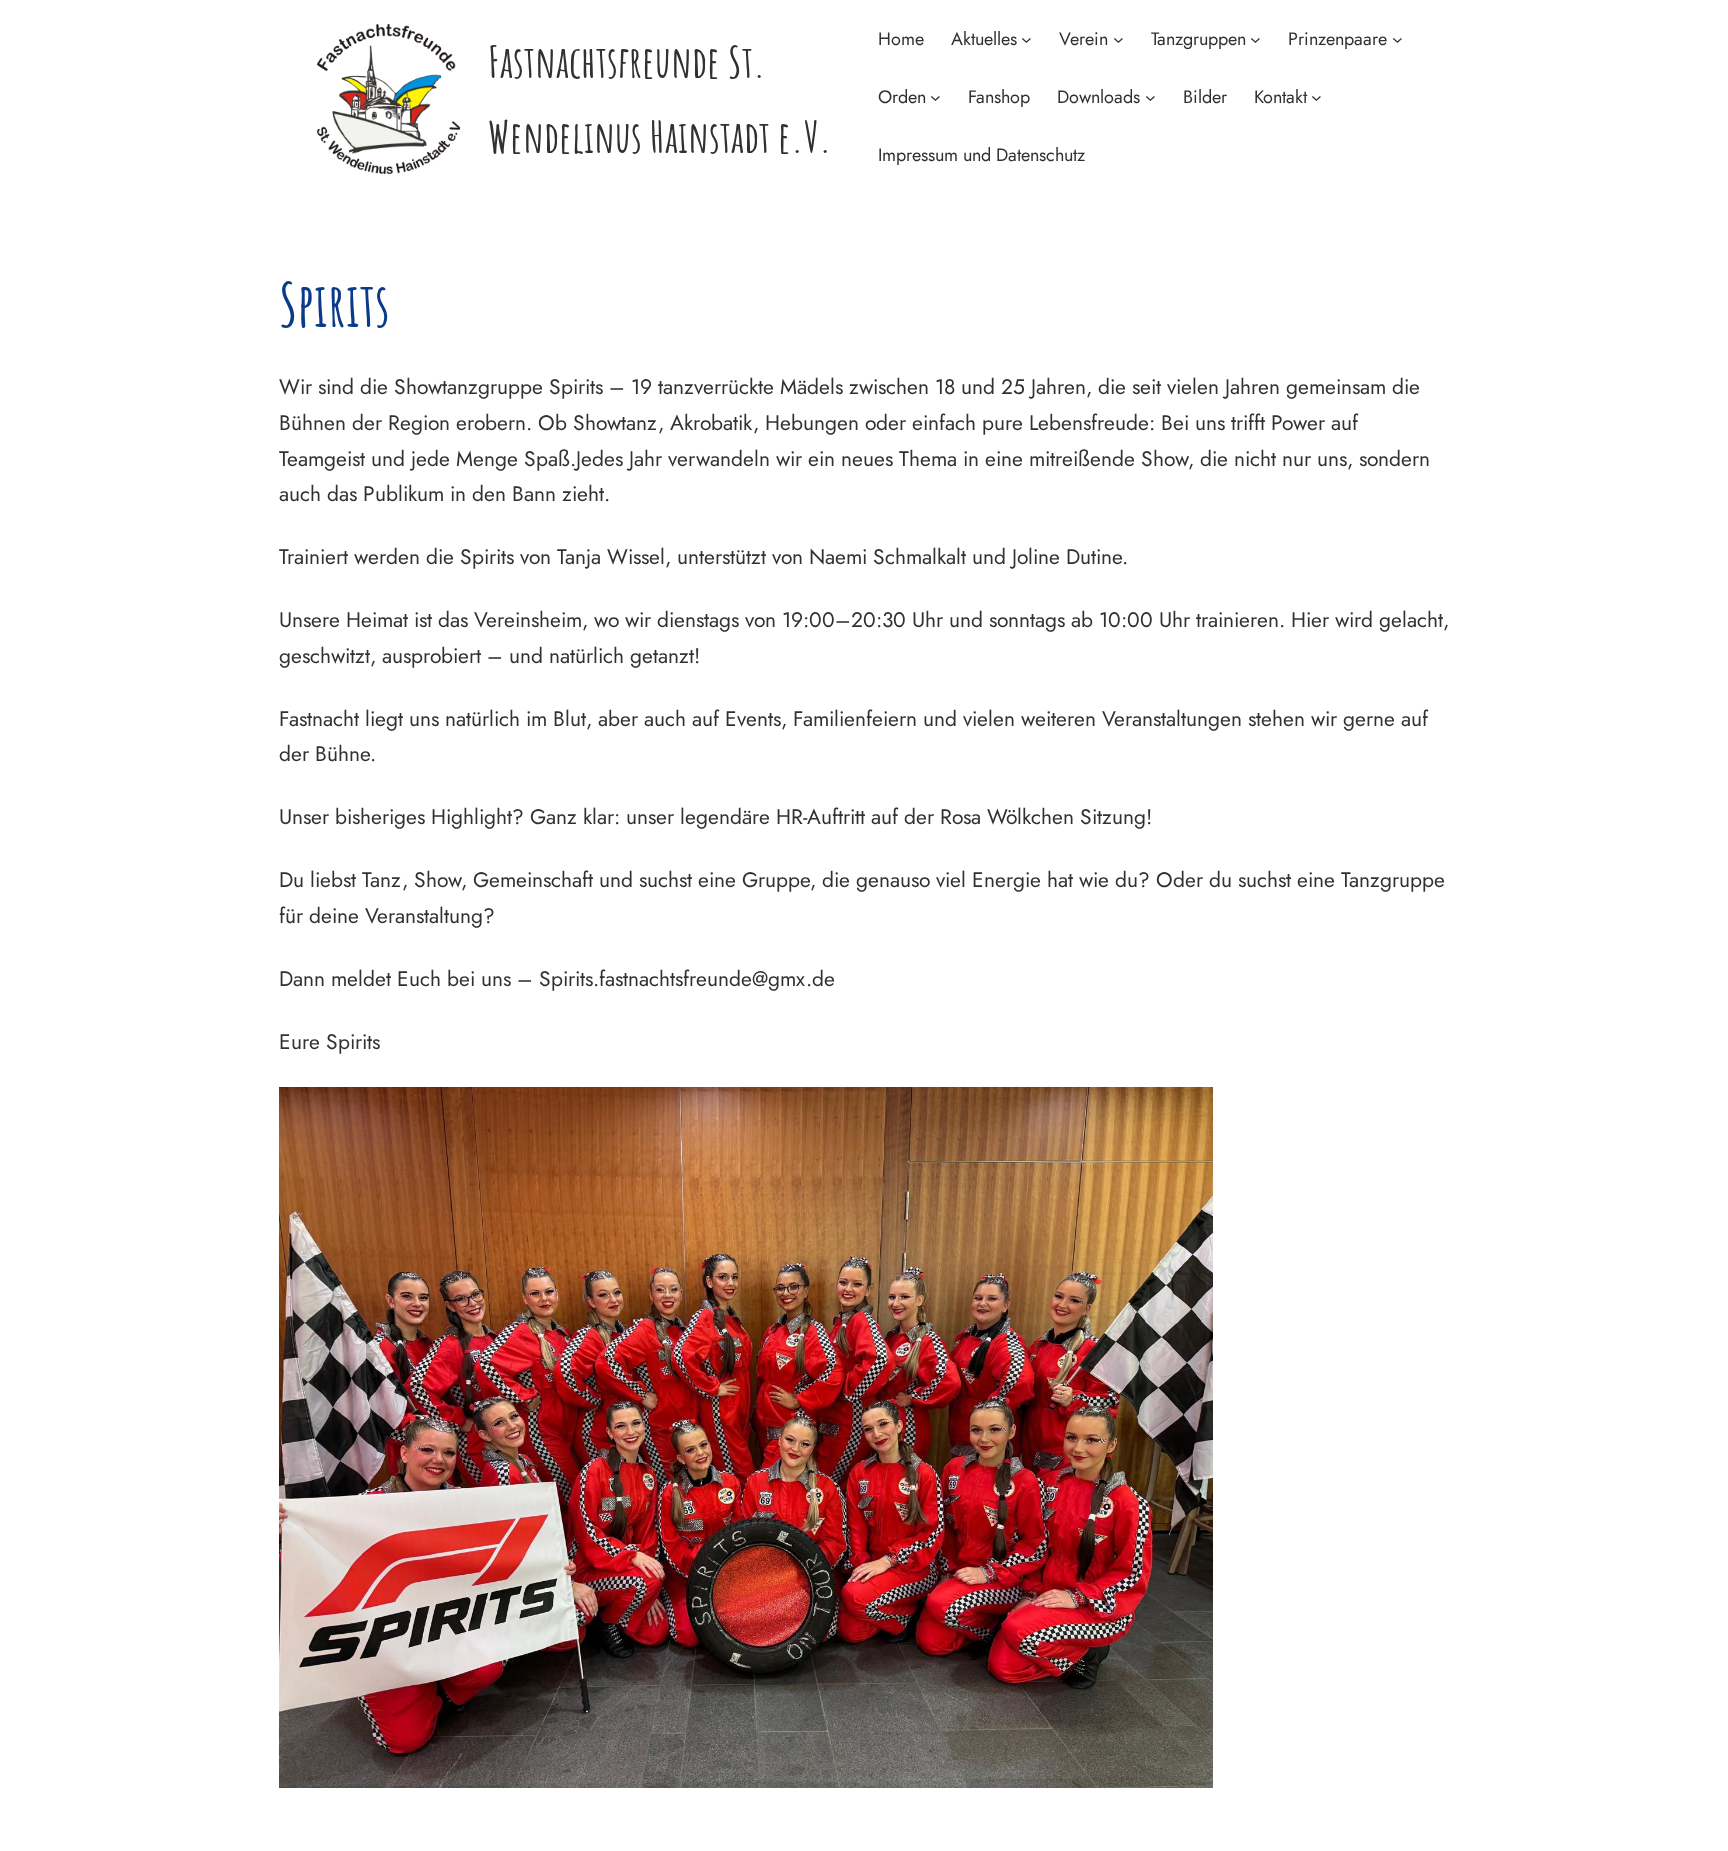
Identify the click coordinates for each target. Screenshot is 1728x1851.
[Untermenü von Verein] (1118, 39)
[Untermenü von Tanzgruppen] (1255, 39)
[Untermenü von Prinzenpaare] (1397, 39)
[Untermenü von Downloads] (1150, 97)
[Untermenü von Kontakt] (1316, 97)
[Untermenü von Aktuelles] (1026, 39)
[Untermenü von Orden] (935, 97)
